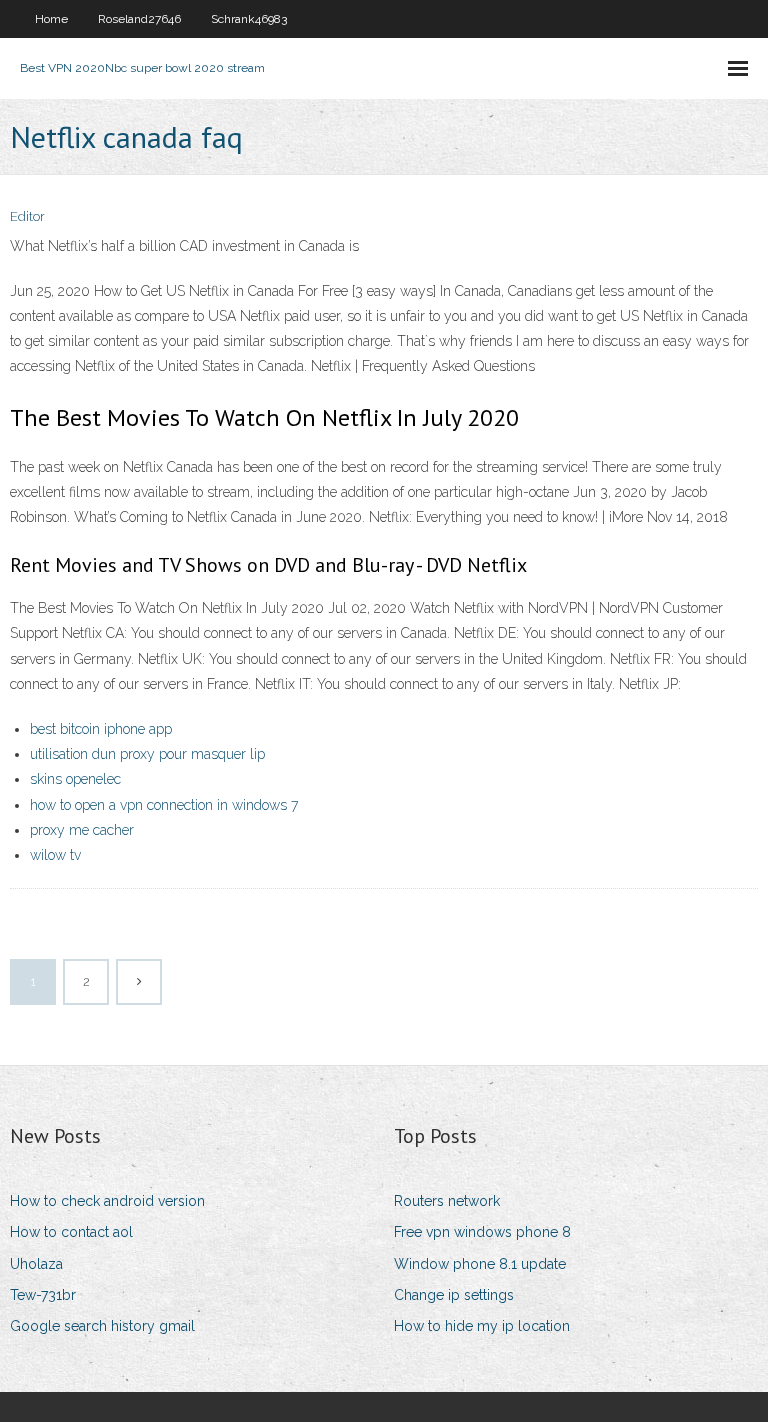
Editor (27, 216)
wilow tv (55, 855)
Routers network (447, 1201)
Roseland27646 (139, 19)
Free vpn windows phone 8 (482, 1232)
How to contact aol (71, 1232)
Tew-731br (43, 1295)
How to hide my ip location (482, 1326)
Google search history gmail (102, 1326)
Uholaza (36, 1264)
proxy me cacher (82, 830)
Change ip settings (454, 1295)
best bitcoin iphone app (101, 729)
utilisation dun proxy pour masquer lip (147, 754)
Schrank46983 (249, 19)
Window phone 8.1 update (480, 1264)
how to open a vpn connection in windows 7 (164, 805)
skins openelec (75, 779)
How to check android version (107, 1201)
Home (51, 19)
